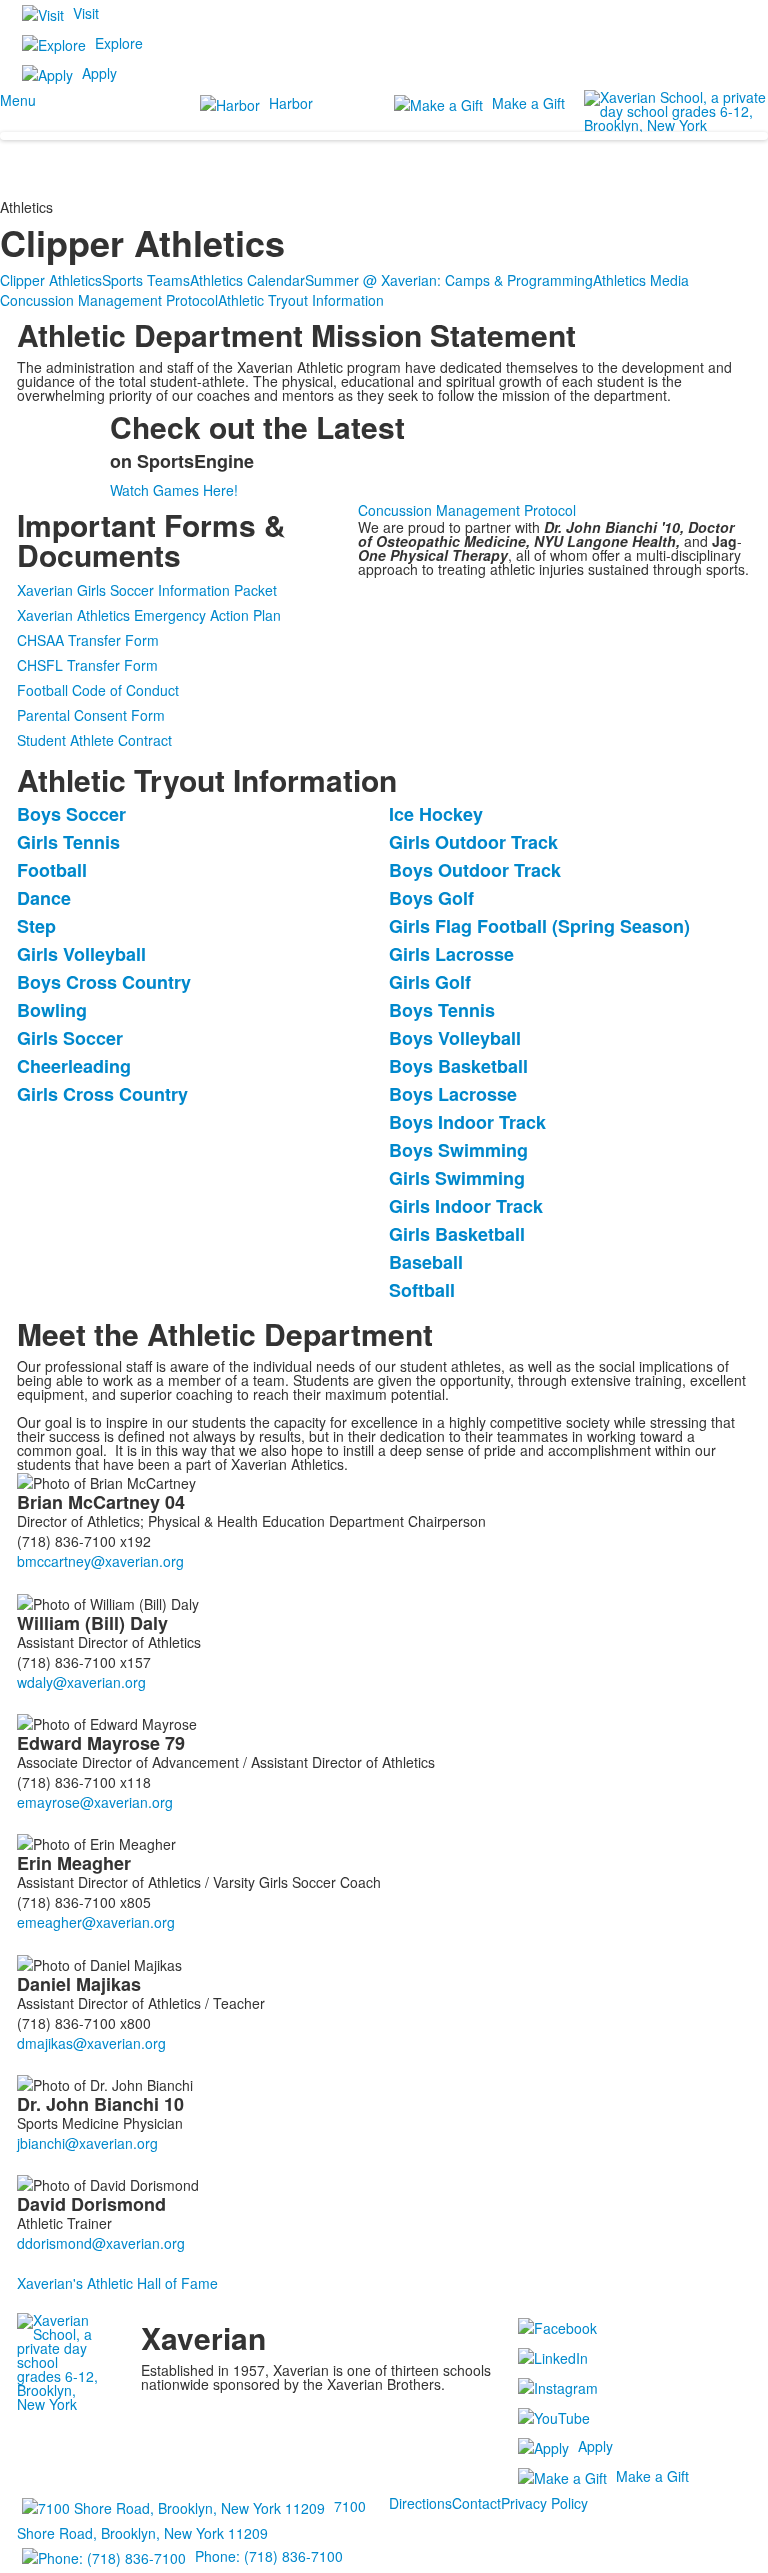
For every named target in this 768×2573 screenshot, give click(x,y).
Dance (44, 898)
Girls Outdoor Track (473, 842)
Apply (99, 73)
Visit (86, 13)
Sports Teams (146, 280)
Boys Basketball (458, 1066)
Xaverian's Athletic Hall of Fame (117, 2283)
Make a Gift (528, 103)
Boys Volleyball (455, 1038)
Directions (420, 2503)
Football (52, 870)
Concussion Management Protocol (109, 300)
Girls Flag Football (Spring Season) (539, 926)
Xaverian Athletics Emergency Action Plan (149, 615)
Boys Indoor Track (467, 1122)
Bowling (52, 1010)
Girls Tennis (68, 842)
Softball (422, 1290)
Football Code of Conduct (98, 690)
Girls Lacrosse (451, 954)
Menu (18, 100)
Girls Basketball (457, 1234)
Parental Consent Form (91, 715)
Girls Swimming (457, 1178)
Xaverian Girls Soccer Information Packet (147, 590)
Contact (476, 2503)
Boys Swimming (458, 1150)
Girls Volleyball (81, 954)
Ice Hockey (436, 814)
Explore (119, 43)
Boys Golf (431, 898)
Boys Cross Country (104, 982)
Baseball (426, 1262)
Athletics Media (641, 280)
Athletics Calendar (247, 280)
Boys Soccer (71, 814)
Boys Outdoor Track (475, 870)
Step (36, 926)
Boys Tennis (442, 1010)
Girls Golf (430, 982)
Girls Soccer (70, 1038)
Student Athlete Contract (94, 740)
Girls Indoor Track (466, 1206)
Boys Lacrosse (453, 1094)
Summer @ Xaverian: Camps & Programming (449, 280)
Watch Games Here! (174, 490)
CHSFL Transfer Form (87, 665)
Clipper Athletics (51, 280)
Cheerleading (74, 1066)
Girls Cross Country (102, 1094)
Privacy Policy (544, 2503)
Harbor (291, 103)
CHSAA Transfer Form (88, 640)
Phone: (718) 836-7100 (269, 2556)
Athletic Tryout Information (301, 300)
